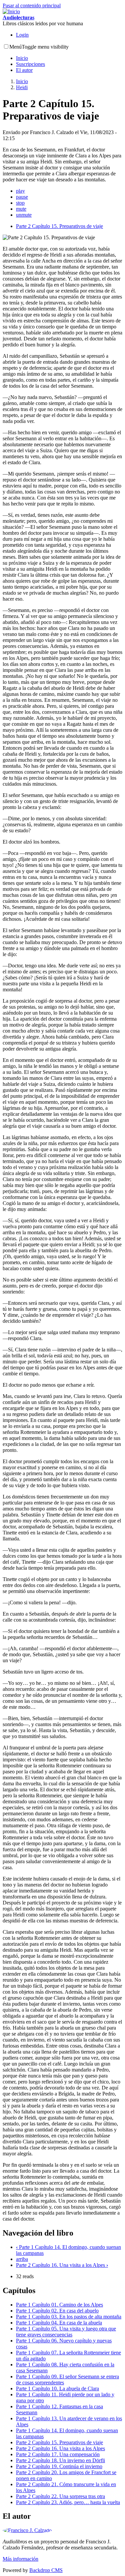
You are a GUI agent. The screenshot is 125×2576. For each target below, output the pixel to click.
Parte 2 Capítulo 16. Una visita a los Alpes (62, 2265)
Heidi (22, 87)
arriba (22, 2259)
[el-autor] (27, 2530)
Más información (20, 2559)
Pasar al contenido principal (32, 5)
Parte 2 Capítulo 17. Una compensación (58, 2454)
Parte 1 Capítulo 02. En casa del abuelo (57, 2311)
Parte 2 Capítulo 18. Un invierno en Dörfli (60, 2460)
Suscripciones (30, 64)
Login (22, 35)
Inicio (22, 58)
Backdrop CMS (46, 2570)
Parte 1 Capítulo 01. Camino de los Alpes (59, 2305)
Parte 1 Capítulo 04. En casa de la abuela (59, 2323)
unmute (24, 215)
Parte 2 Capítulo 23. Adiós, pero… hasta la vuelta (68, 2502)
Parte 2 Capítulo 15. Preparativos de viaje (59, 226)
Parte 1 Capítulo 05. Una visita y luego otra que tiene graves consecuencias (66, 2332)
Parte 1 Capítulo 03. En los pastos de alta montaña (69, 2317)
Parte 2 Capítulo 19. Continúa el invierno (59, 2466)
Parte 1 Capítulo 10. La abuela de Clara (57, 2388)
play (20, 191)
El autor (24, 70)
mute (21, 209)
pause (22, 197)
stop (20, 203)
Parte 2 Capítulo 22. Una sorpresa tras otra (60, 2496)
